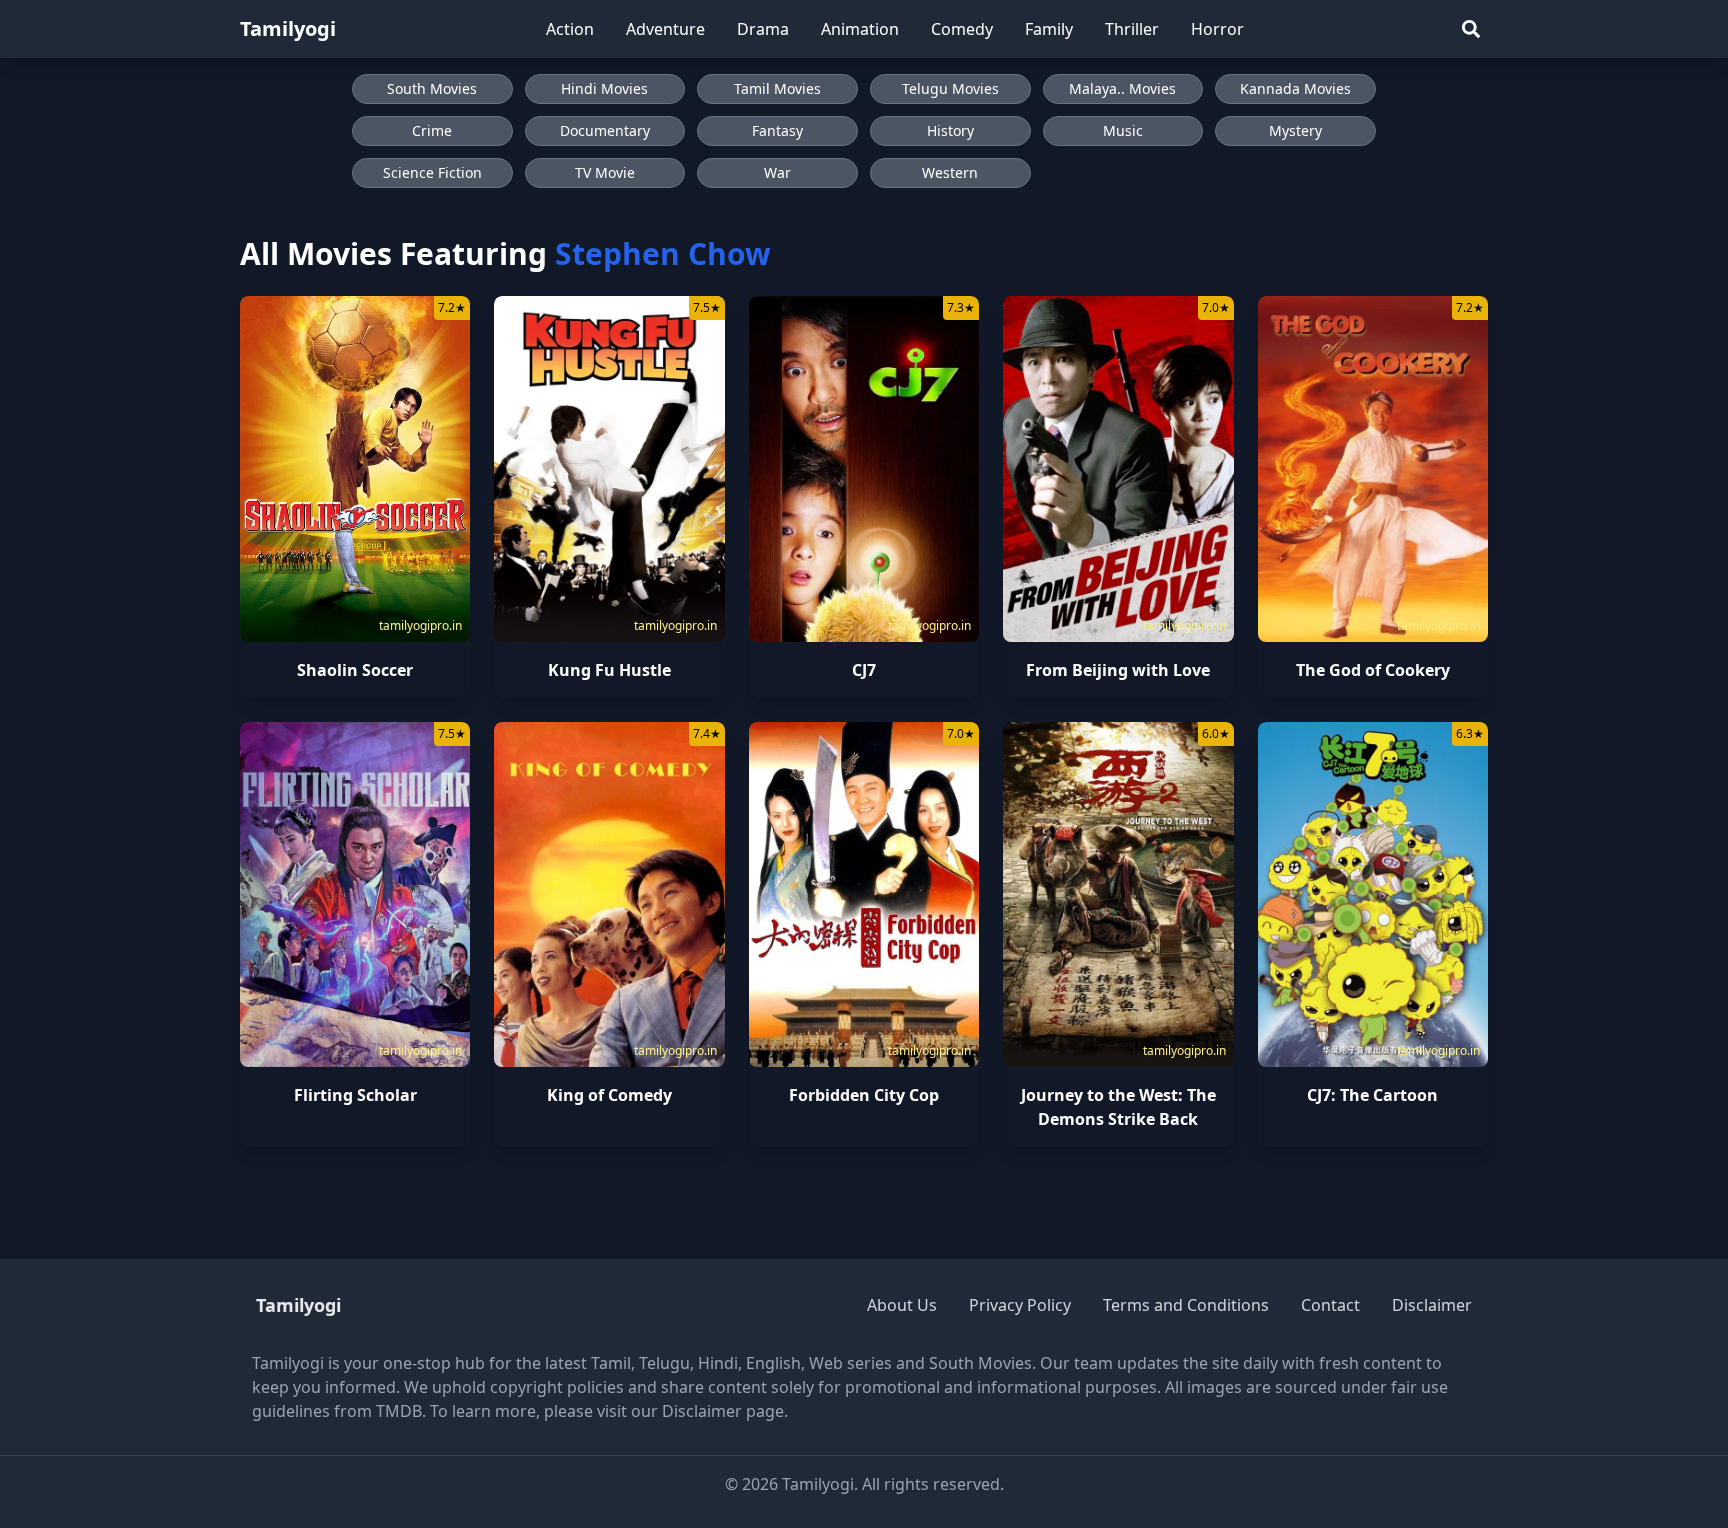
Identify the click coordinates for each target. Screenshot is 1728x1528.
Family (1049, 29)
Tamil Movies (777, 88)
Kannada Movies (1295, 88)
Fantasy (777, 130)
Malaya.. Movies (1122, 88)
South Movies (432, 88)
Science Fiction (432, 172)
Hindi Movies (604, 88)
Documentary (605, 130)
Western (950, 172)
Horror (1217, 29)
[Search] (1471, 29)
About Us (902, 1305)
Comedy (962, 29)
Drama (763, 29)
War (777, 172)
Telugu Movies (950, 88)
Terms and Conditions (1186, 1305)
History (950, 130)
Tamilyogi (288, 28)
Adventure (665, 29)
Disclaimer (1432, 1305)
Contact (1330, 1305)
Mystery (1295, 130)
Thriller (1132, 29)
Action (570, 29)
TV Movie (605, 172)
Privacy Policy (1020, 1305)
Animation (860, 29)
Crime (432, 130)
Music (1123, 130)
